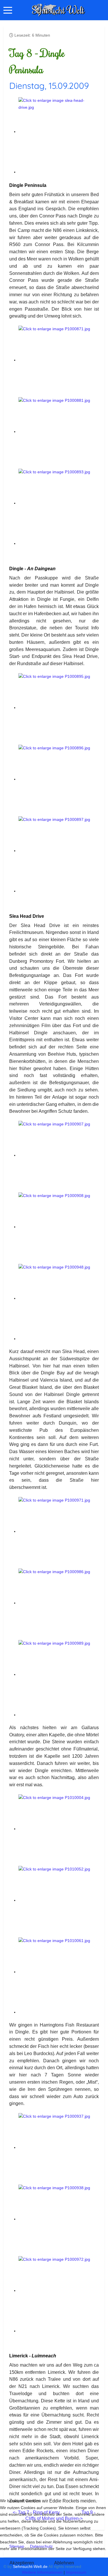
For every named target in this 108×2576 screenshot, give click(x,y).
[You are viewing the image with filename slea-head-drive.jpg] (59, 132)
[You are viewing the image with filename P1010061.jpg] (59, 1972)
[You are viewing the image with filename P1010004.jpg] (59, 1829)
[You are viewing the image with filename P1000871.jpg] (59, 360)
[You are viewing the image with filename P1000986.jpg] (59, 1603)
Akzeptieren (22, 2563)
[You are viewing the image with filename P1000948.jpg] (59, 1298)
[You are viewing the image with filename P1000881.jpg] (59, 431)
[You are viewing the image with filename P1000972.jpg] (59, 2290)
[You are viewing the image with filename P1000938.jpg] (59, 2219)
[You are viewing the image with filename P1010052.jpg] (59, 1900)
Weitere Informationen (42, 2572)
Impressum (76, 2572)
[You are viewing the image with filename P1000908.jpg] (59, 1227)
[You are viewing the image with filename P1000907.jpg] (59, 1155)
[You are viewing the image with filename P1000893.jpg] (59, 503)
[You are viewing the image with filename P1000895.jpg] (59, 708)
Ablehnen (64, 2563)
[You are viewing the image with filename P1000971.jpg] (59, 1531)
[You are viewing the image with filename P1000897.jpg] (59, 851)
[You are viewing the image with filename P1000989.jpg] (59, 1674)
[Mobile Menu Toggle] (8, 10)
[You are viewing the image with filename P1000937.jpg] (59, 2147)
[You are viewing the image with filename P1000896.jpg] (59, 779)
